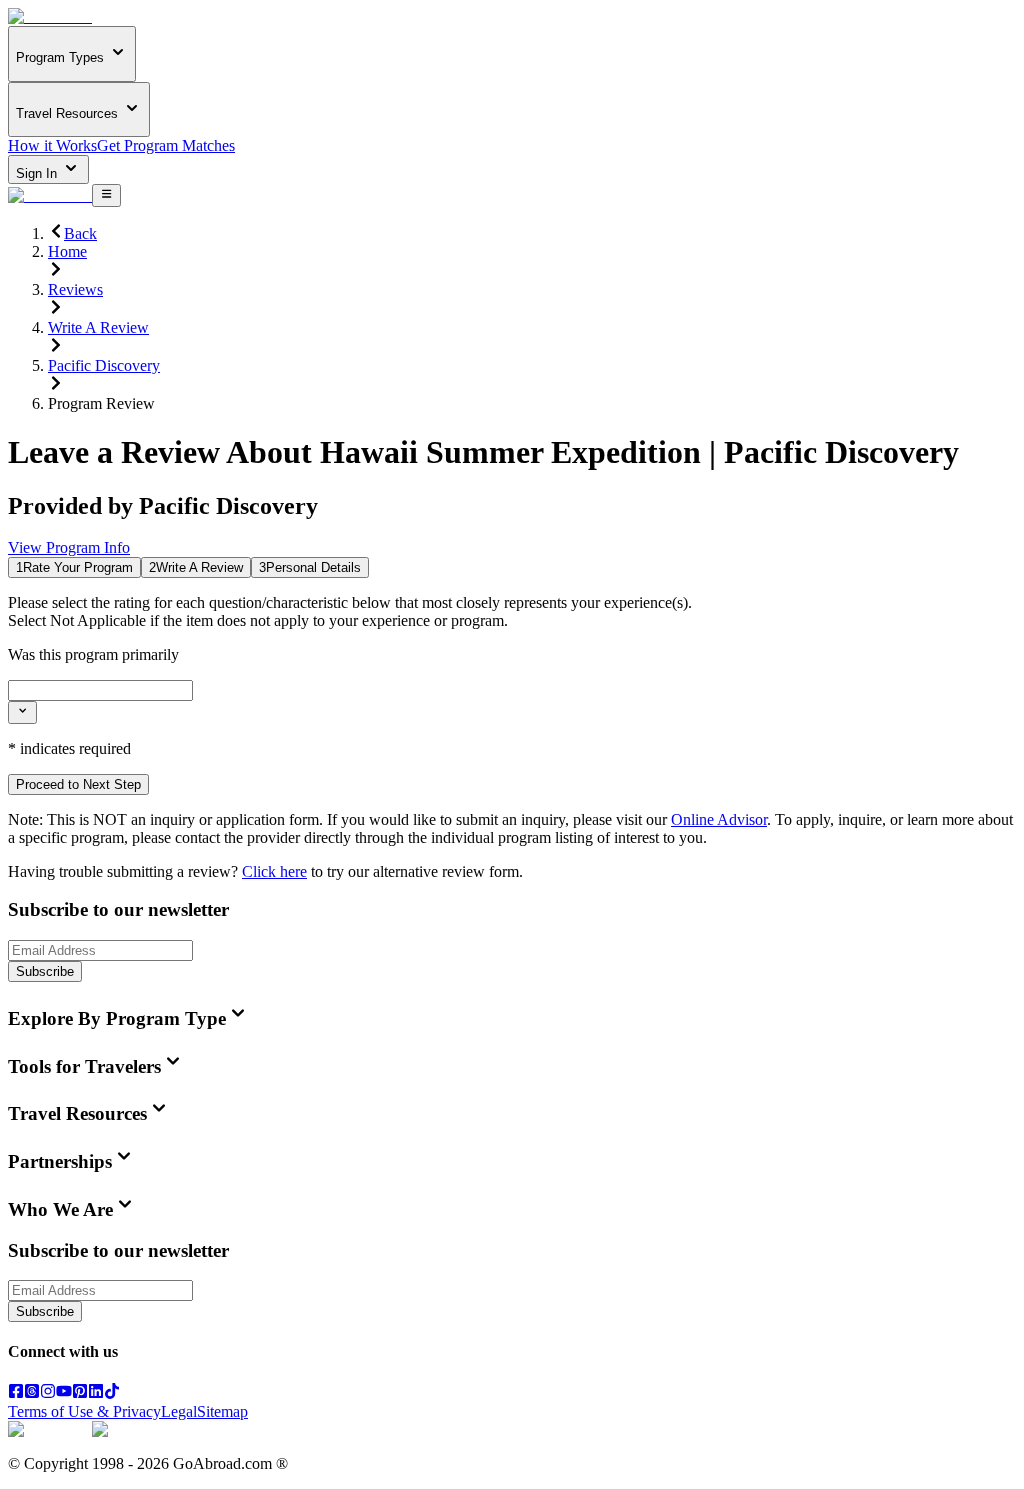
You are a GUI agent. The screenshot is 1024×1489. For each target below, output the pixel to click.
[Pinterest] (80, 1393)
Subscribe (45, 971)
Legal (179, 1411)
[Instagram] (48, 1393)
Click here (274, 871)
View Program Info (69, 547)
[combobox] (100, 690)
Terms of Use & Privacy (84, 1411)
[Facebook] (16, 1393)
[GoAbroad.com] (50, 16)
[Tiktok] (112, 1393)
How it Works (52, 145)
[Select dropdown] (22, 712)
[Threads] (32, 1393)
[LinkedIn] (96, 1393)
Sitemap (222, 1411)
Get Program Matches (166, 145)
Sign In (38, 173)
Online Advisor (719, 819)
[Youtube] (64, 1393)
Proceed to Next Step (78, 784)
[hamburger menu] (106, 195)
